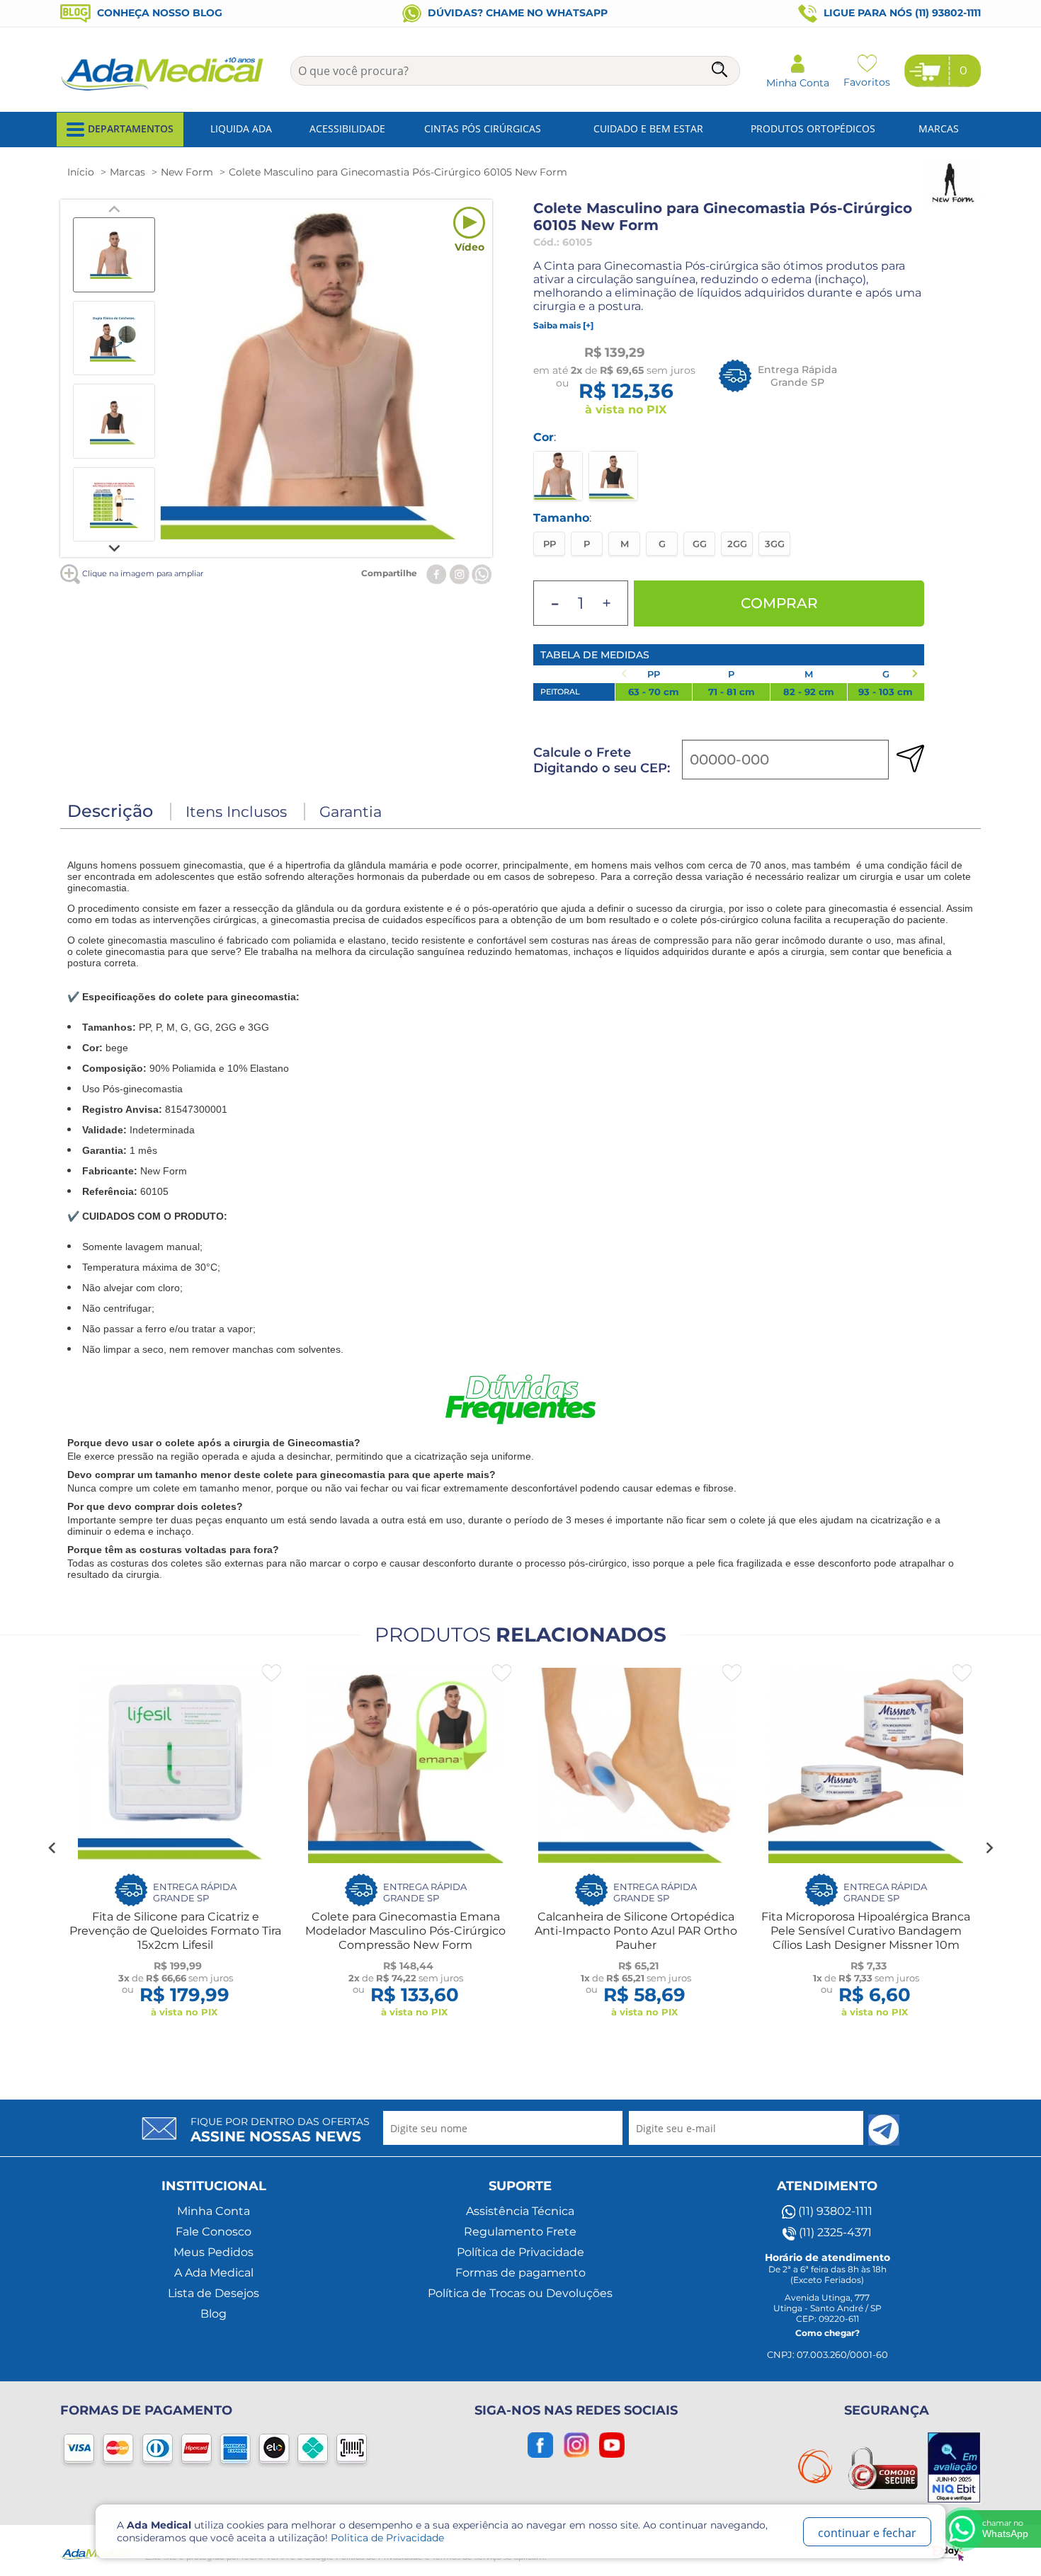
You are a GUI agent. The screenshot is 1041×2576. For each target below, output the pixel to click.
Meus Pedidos (214, 2252)
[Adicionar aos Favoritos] (272, 1673)
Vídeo (470, 247)
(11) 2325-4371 (834, 2232)
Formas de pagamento (520, 2273)
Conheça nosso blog (158, 13)
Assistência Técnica (520, 2211)
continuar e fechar (867, 2533)
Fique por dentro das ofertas (280, 2130)
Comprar (779, 603)
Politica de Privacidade (387, 2538)
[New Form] (952, 205)
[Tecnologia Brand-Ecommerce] (950, 2551)
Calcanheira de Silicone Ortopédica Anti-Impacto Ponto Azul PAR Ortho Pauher (636, 1931)
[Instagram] (459, 573)
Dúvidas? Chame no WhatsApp (516, 13)
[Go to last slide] (52, 1848)
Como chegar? (827, 2333)
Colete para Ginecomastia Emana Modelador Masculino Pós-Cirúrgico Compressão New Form (405, 1931)
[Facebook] (437, 573)
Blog (214, 2314)
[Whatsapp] (482, 573)
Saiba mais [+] (563, 325)
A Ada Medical (214, 2273)
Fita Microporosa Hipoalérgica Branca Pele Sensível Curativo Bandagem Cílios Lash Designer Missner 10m (866, 1931)
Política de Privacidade (520, 2252)
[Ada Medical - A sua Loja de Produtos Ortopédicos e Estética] (163, 89)
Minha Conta (214, 2211)
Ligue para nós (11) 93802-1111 (901, 13)
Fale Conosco (214, 2232)
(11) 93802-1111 (834, 2211)
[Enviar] (884, 2130)
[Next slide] (114, 547)
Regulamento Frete (520, 2232)
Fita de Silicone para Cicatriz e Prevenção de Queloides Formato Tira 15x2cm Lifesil (175, 1931)
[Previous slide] (114, 210)
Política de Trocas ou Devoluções (520, 2293)
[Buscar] (721, 72)
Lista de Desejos (214, 2293)
